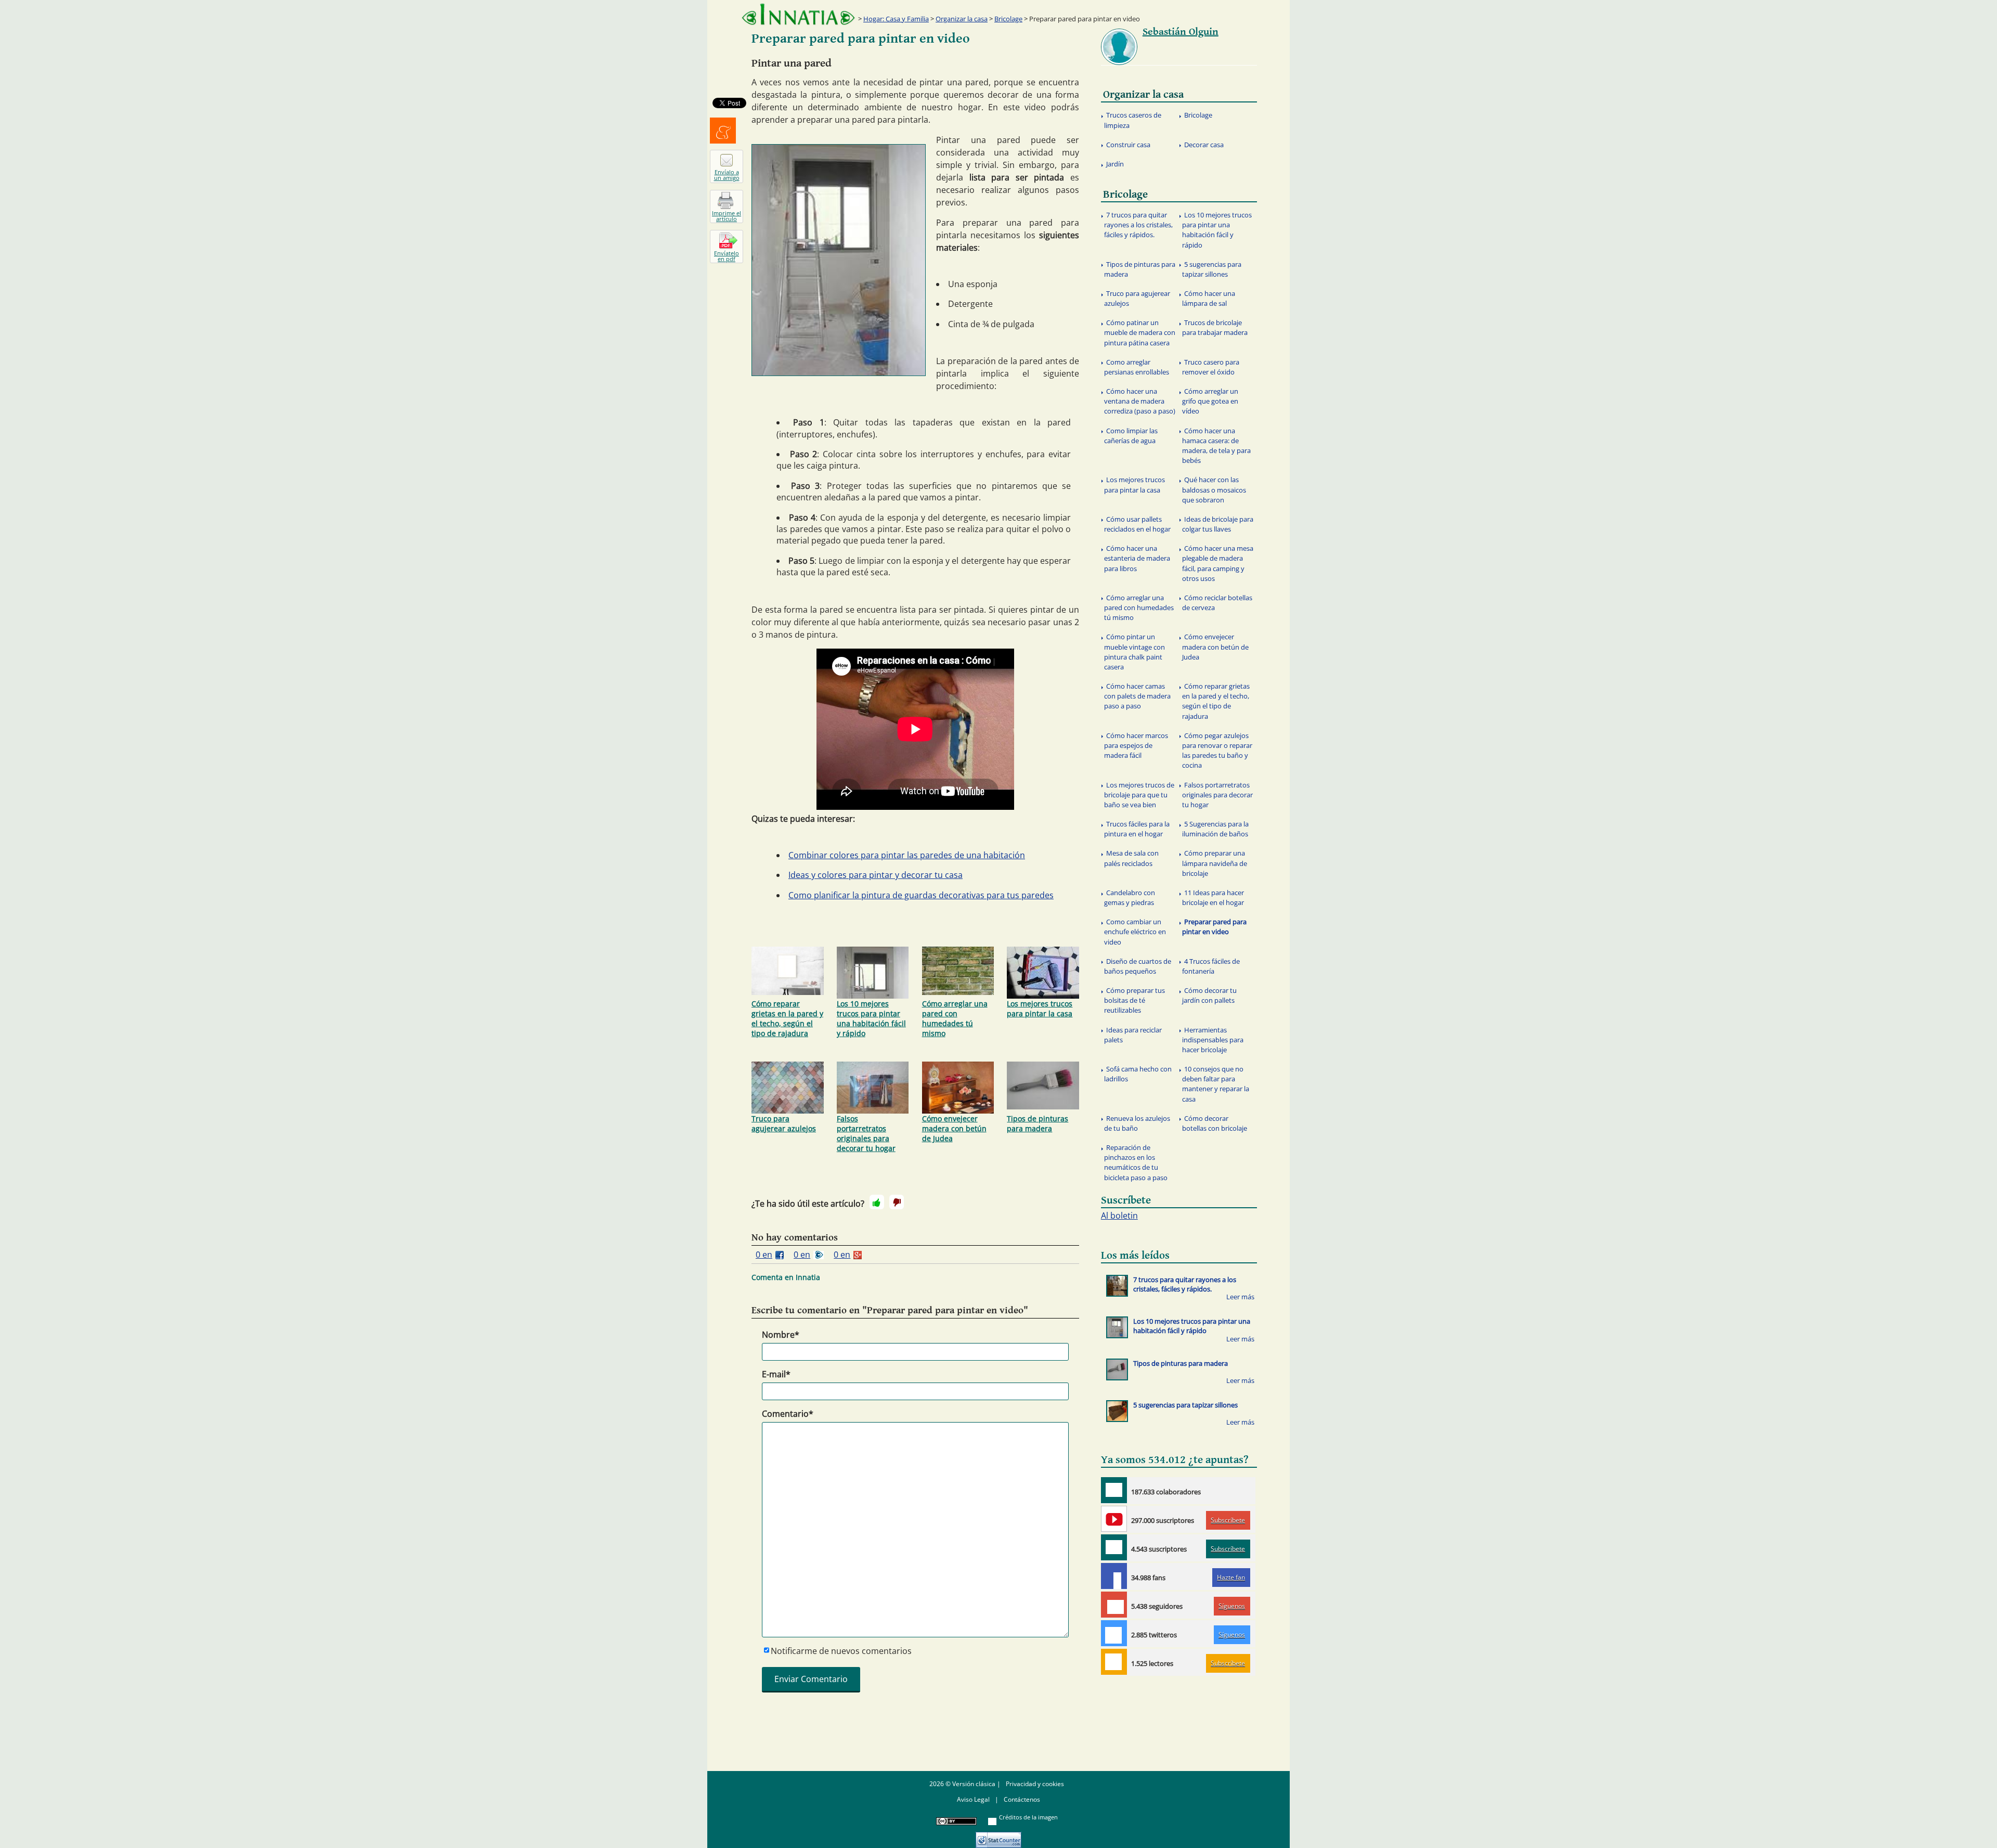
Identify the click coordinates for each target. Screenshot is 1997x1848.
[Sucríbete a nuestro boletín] (1114, 1547)
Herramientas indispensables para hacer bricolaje (1213, 1040)
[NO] (897, 1202)
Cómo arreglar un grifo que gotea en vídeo (1210, 401)
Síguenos (1232, 1606)
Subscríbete (1228, 1520)
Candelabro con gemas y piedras (1130, 897)
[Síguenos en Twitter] (1114, 1633)
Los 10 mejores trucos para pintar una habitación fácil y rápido (871, 1018)
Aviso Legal (973, 1799)
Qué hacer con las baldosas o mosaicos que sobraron (1214, 489)
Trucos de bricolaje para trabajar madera (1215, 327)
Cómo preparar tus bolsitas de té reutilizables (1134, 1000)
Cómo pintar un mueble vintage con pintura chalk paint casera (1134, 652)
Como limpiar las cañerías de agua (1131, 436)
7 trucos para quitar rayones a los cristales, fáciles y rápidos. (1138, 225)
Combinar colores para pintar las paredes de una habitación (907, 855)
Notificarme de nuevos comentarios (841, 1651)
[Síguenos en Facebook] (1114, 1576)
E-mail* (776, 1374)
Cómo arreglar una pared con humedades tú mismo (955, 1018)
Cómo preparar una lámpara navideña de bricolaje (1215, 863)
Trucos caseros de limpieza (1133, 120)
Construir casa (1128, 145)
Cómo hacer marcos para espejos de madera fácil (1136, 745)
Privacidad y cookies (1035, 1784)
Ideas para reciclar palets (1133, 1035)
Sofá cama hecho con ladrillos (1138, 1074)
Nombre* (781, 1335)
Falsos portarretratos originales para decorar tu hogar (866, 1133)
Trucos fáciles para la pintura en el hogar (1137, 829)
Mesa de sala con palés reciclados (1131, 858)
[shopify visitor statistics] (998, 1836)
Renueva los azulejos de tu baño (1137, 1123)
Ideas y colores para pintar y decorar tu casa (876, 875)
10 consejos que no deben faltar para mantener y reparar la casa (1216, 1084)
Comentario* (788, 1414)
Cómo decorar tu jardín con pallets (1209, 995)
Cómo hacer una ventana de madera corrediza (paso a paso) (1140, 401)
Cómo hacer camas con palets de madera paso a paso (1137, 696)
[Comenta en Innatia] (1114, 1490)
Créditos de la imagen (1028, 1817)
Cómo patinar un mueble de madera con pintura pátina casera (1140, 332)
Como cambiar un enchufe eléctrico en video (1135, 932)
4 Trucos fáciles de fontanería (1211, 966)
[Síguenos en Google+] (1114, 1605)
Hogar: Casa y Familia (896, 19)
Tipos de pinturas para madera (1038, 1123)
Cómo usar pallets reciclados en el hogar (1137, 524)
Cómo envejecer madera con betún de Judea (954, 1128)
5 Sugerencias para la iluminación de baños (1215, 829)
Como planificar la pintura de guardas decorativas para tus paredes (921, 895)
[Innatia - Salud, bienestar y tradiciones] (798, 14)
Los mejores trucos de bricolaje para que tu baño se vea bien (1139, 795)
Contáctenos (1022, 1799)
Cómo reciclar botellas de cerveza (1217, 603)
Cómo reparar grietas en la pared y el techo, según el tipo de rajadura (787, 1018)
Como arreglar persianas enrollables (1137, 367)
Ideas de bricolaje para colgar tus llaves (1218, 524)
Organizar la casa (962, 19)
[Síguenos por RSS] (1114, 1662)
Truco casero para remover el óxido (1211, 367)
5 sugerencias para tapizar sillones (1212, 269)
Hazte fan (1231, 1577)
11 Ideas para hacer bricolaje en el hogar (1213, 897)
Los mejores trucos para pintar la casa (1040, 1009)
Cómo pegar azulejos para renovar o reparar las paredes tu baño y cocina (1217, 751)
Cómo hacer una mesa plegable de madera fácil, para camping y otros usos (1218, 563)
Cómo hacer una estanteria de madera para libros (1137, 558)
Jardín (1115, 164)
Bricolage (1008, 19)
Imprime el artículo (727, 216)
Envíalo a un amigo (727, 175)
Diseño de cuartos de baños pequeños (1138, 966)
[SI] (877, 1202)
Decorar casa (1204, 145)
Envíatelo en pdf (727, 256)
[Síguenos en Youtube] (1114, 1519)
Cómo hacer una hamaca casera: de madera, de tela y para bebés (1216, 446)
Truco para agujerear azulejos (784, 1123)
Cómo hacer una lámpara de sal (1209, 298)
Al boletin (1119, 1216)
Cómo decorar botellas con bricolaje (1215, 1123)
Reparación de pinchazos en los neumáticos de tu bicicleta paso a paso (1136, 1162)
